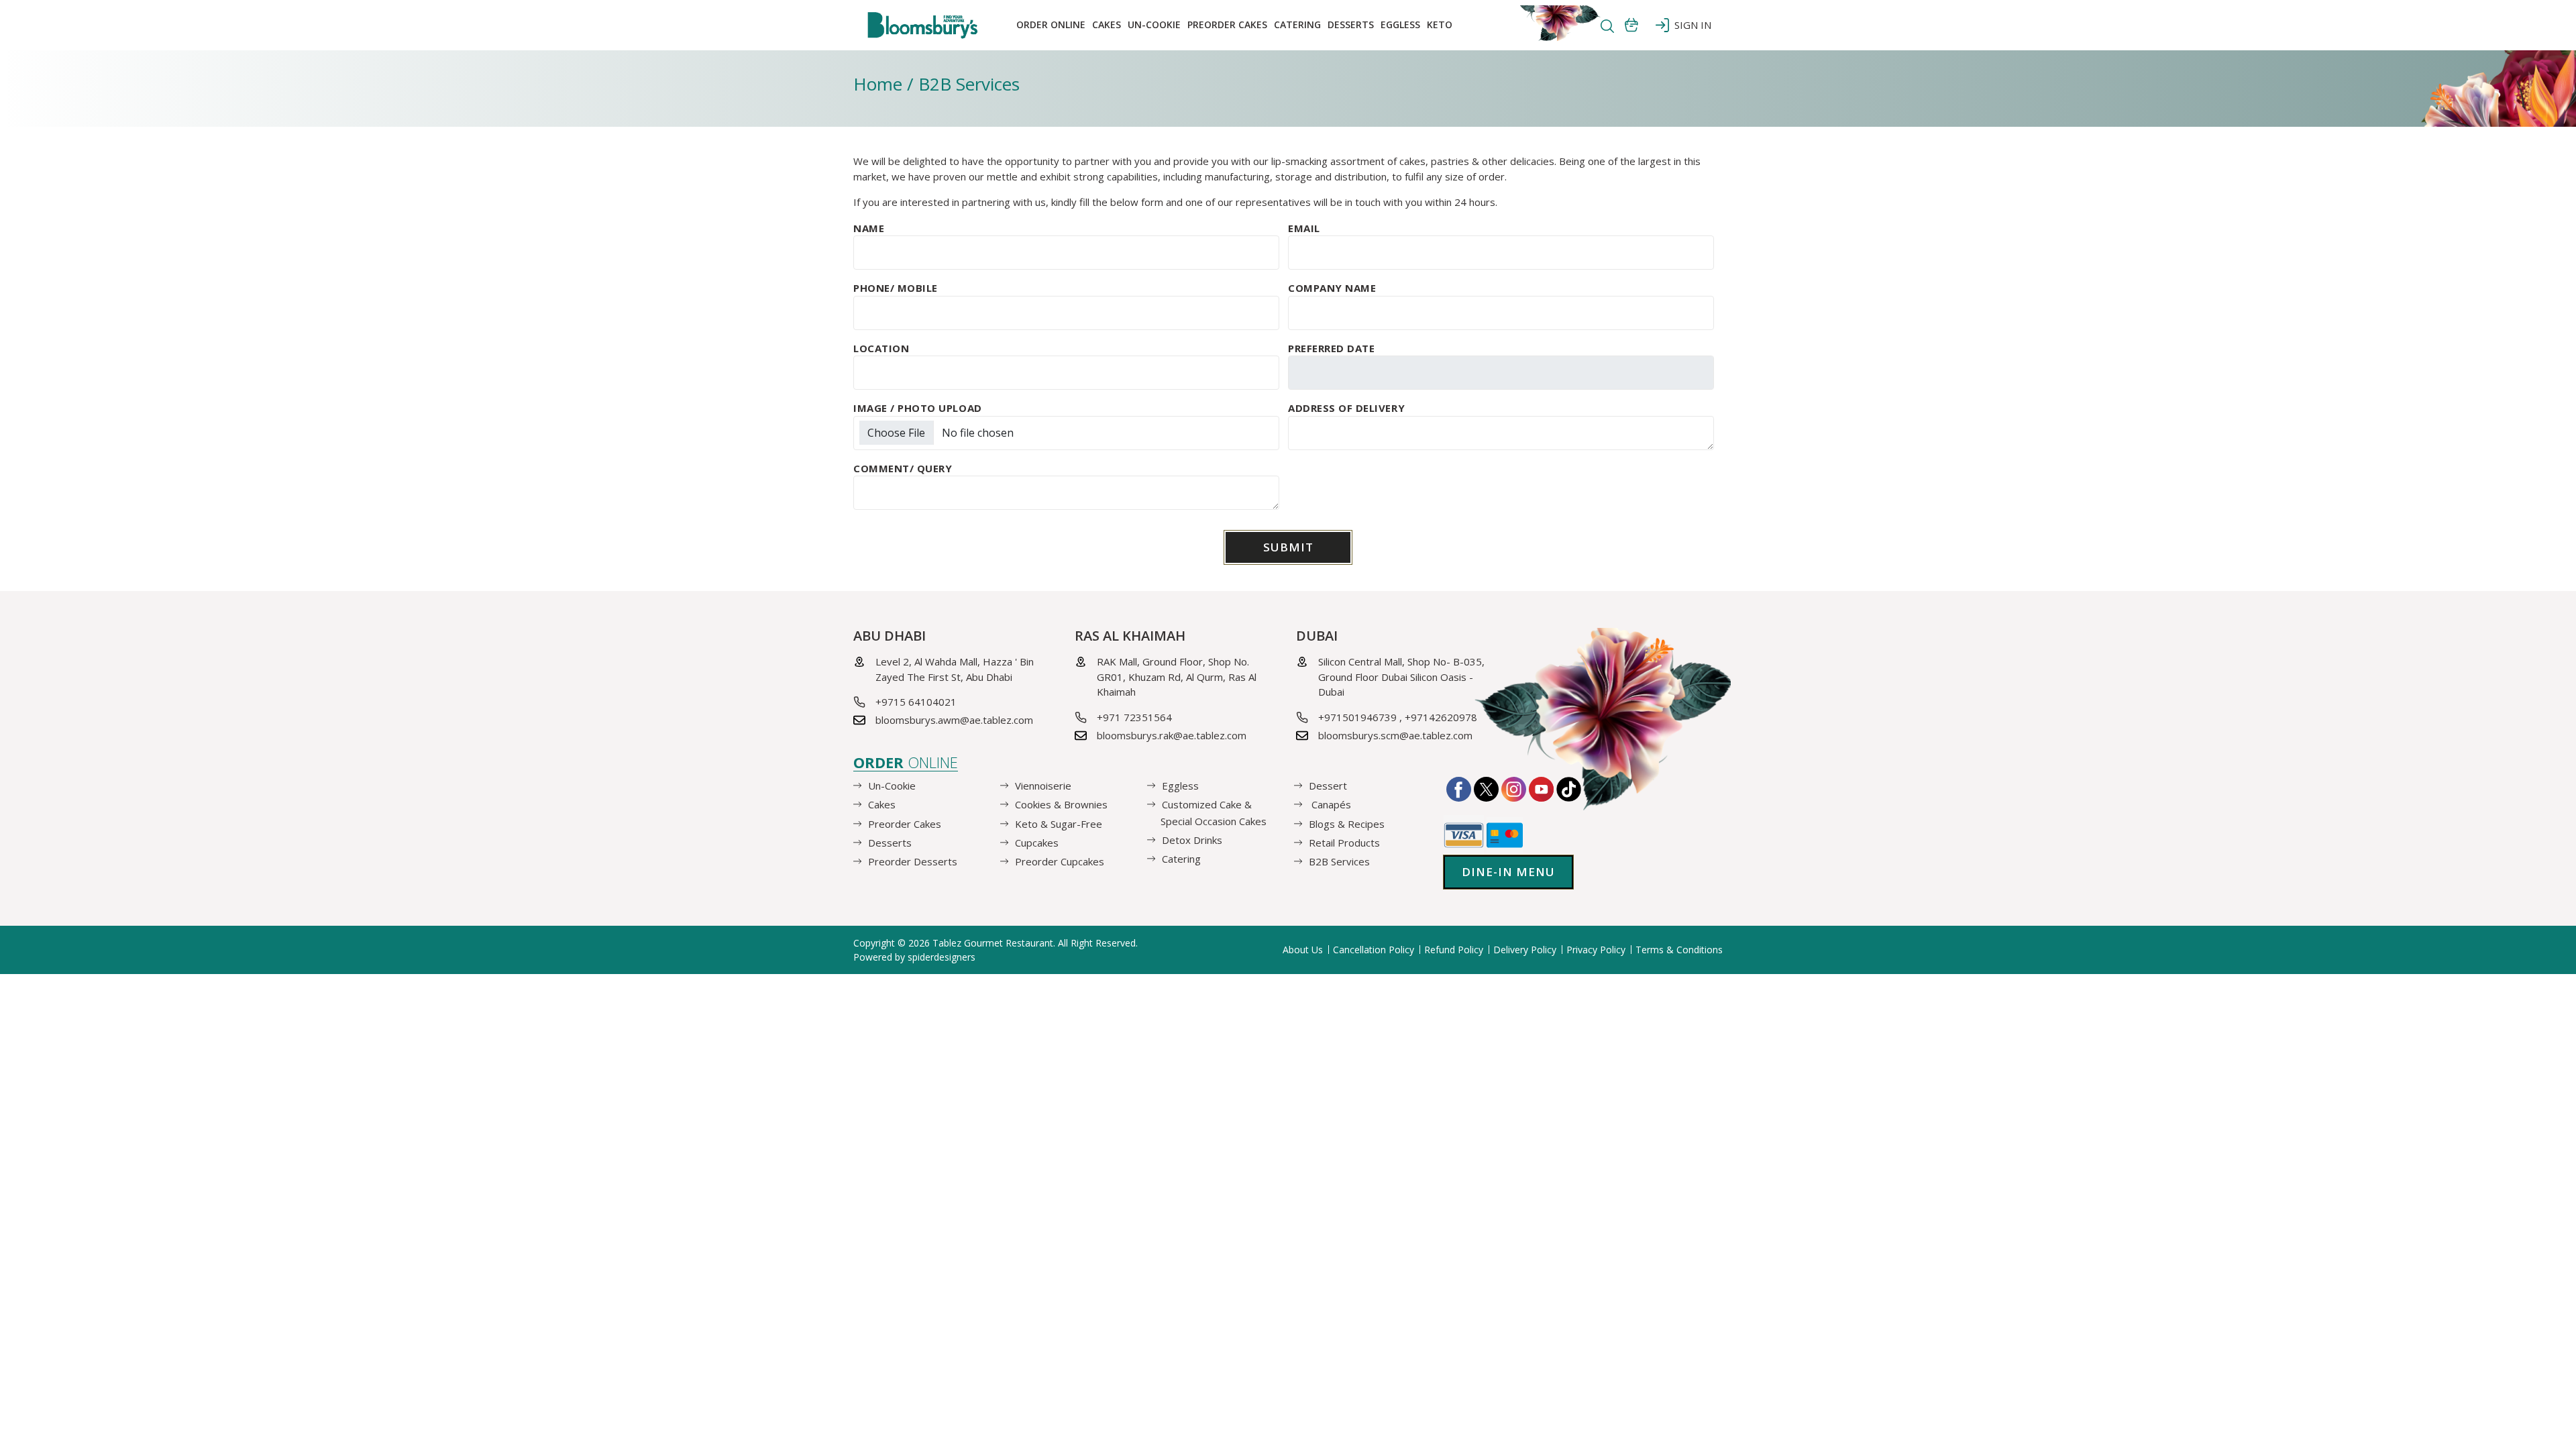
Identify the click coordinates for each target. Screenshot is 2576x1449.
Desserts (1351, 24)
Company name (1332, 288)
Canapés (1330, 804)
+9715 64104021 (916, 702)
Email (1304, 228)
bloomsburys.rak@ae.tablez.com (1172, 735)
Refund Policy (1454, 950)
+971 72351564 (1134, 717)
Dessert (1328, 786)
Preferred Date (1331, 348)
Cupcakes (1037, 843)
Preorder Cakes (1227, 24)
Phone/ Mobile (896, 288)
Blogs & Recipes (1347, 823)
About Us (1303, 950)
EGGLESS (1400, 24)
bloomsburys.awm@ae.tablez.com (954, 720)
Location (881, 348)
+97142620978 (1441, 717)
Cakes (1107, 24)
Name (869, 228)
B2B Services (1339, 861)
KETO (1440, 24)
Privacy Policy (1596, 950)
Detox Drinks (1192, 840)
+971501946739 (1357, 717)
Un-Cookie (1154, 24)
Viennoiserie (1043, 786)
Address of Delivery (1346, 408)
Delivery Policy (1525, 950)
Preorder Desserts (913, 861)
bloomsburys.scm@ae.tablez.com (1395, 735)
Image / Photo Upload (918, 408)
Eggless (1180, 786)
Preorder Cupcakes (1060, 861)
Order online (1051, 24)
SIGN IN (1690, 25)
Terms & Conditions (1679, 950)
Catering (1297, 24)
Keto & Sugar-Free (1059, 823)
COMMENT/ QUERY (903, 468)
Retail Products (1344, 843)
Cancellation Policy (1374, 950)
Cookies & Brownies (1061, 804)
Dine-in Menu (1508, 872)
